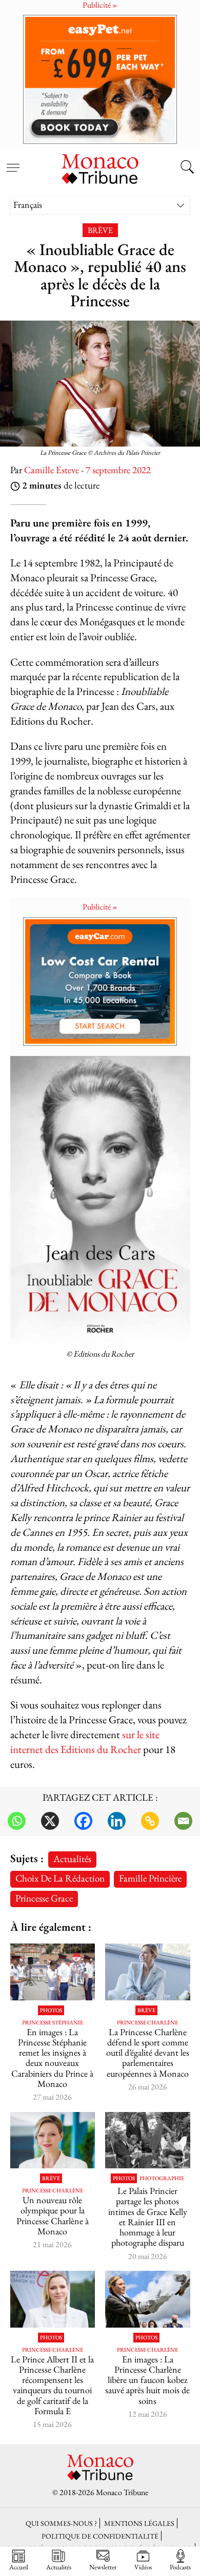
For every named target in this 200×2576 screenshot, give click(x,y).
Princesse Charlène (147, 2023)
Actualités (72, 1859)
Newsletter (103, 2567)
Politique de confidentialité (100, 2536)
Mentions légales (139, 2523)
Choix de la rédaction (60, 1878)
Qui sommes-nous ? (61, 2523)
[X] (50, 1821)
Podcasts (180, 2567)
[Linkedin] (117, 1821)
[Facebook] (83, 1821)
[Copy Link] (150, 1821)
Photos (51, 2010)
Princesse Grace (44, 1898)
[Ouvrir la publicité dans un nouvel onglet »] (100, 79)
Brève (100, 230)
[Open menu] (13, 162)
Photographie (162, 2178)
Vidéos (143, 2567)
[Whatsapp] (17, 1821)
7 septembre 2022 (118, 470)
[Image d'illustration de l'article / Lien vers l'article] (148, 2140)
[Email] (183, 1821)
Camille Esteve (52, 470)
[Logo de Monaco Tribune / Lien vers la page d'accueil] (100, 167)
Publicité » (100, 907)
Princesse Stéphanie (53, 2023)
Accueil (19, 2567)
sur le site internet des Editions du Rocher (85, 1742)
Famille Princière (150, 1878)
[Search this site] (187, 168)
